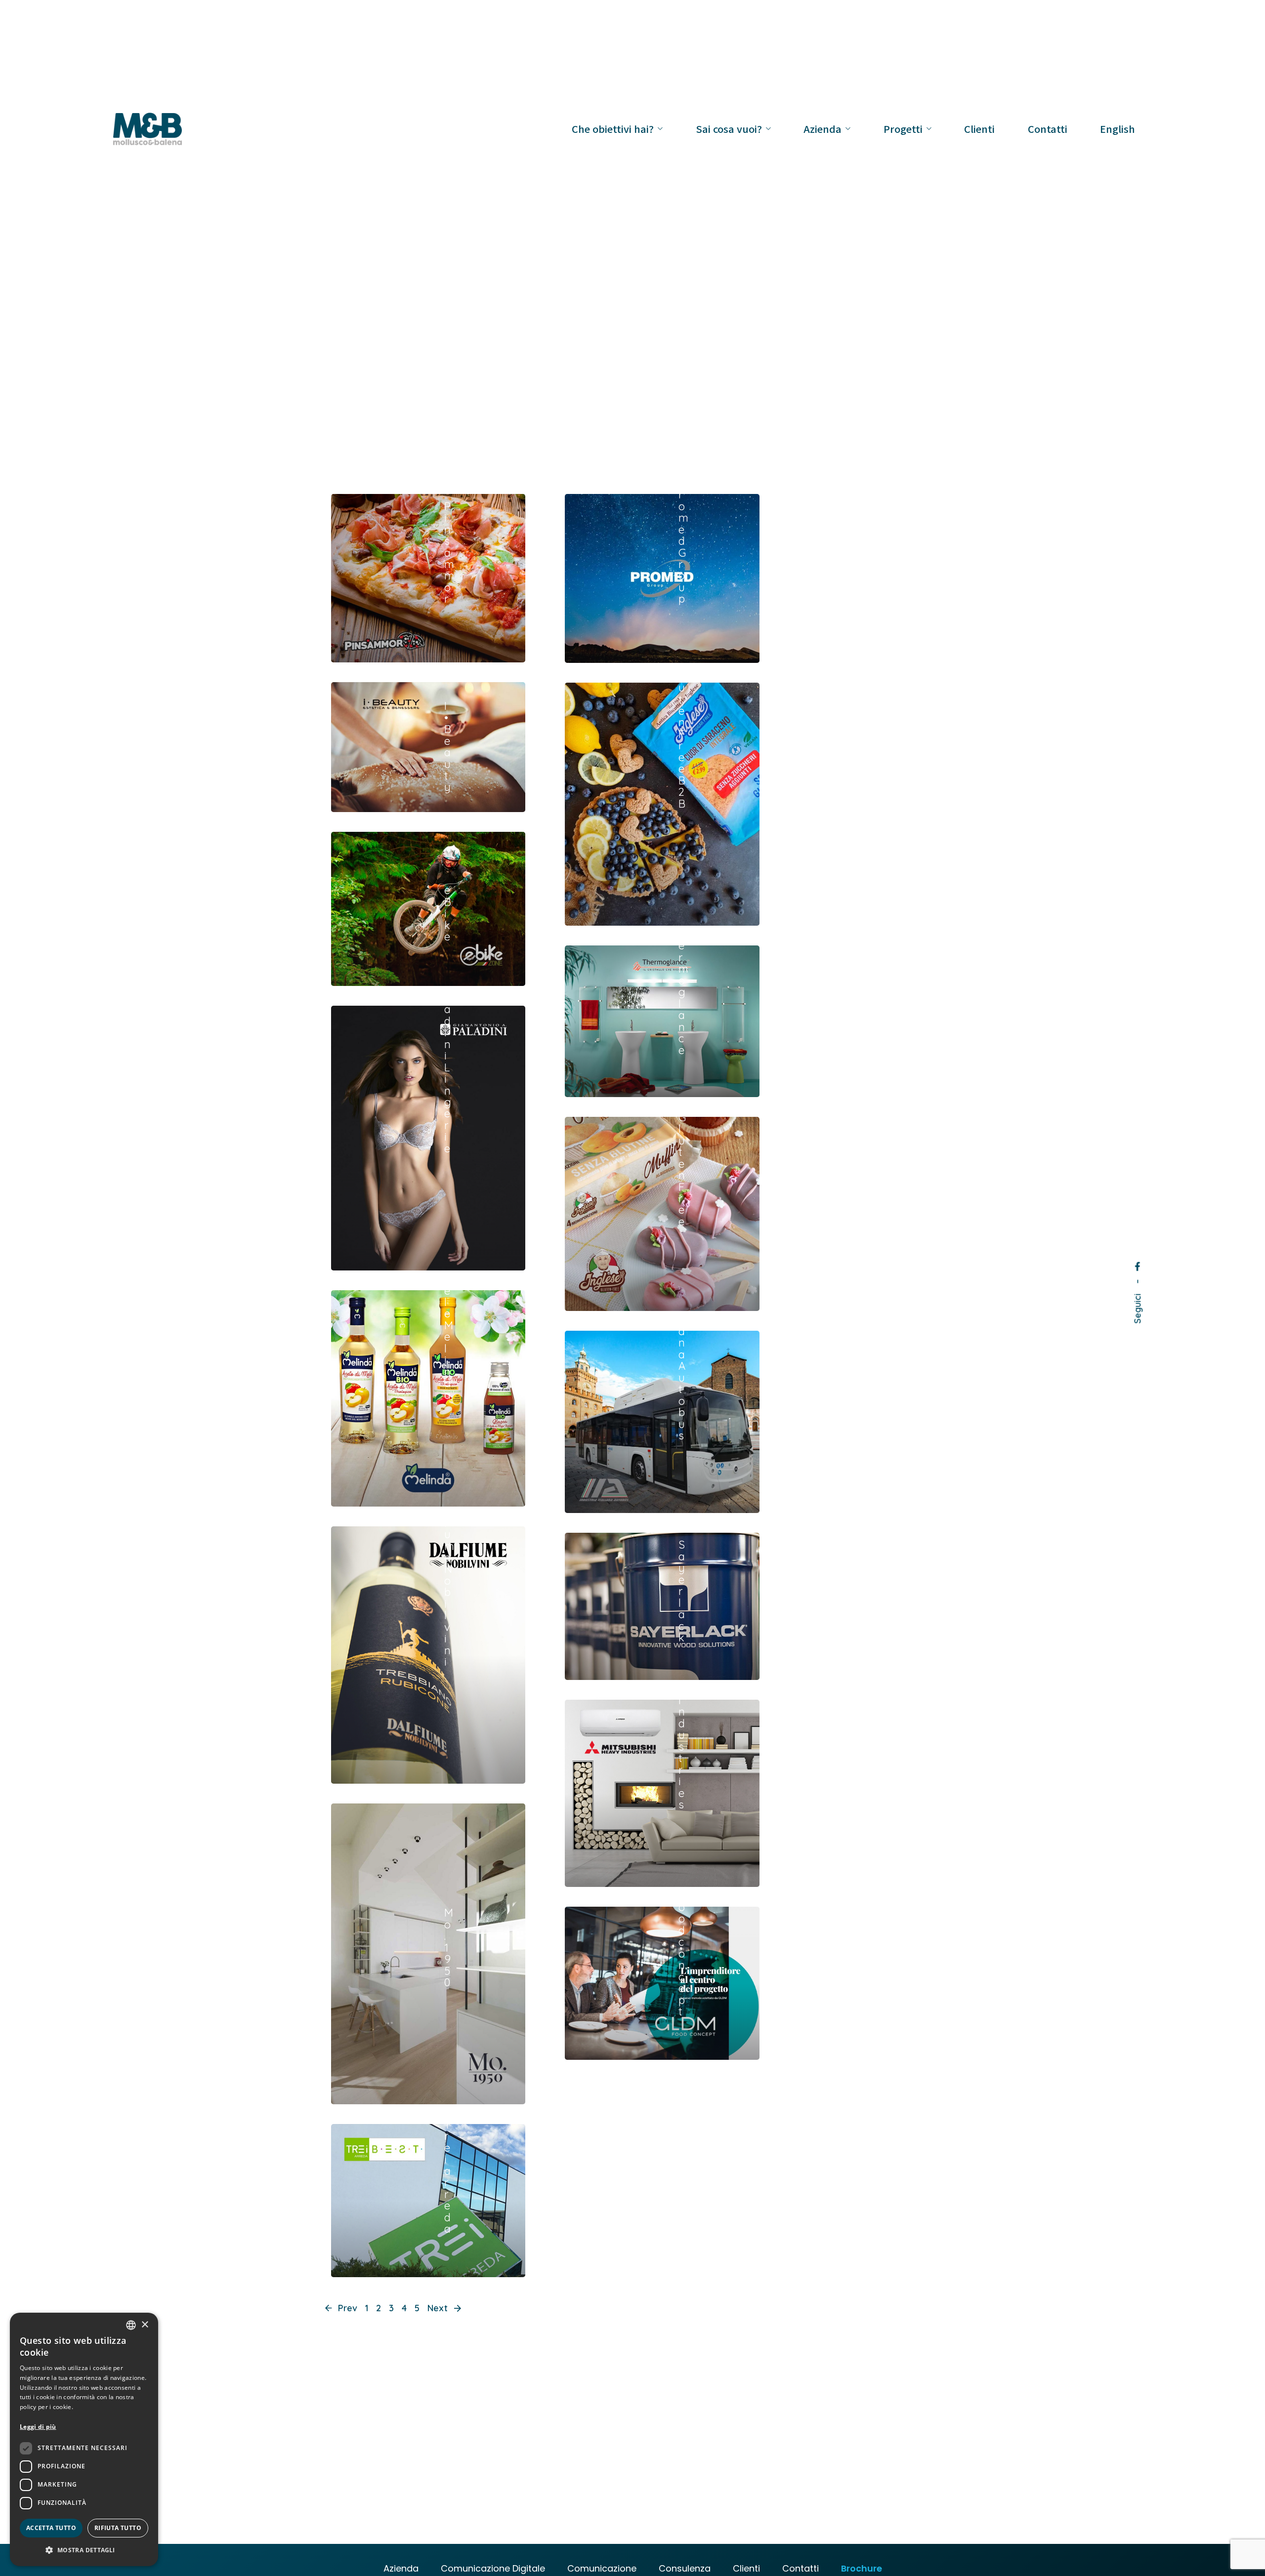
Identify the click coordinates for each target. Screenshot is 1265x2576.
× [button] (145, 2325)
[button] (84, 2550)
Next (439, 2308)
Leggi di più (38, 2427)
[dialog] (84, 2439)
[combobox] (131, 2325)
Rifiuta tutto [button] (118, 2528)
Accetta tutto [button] (51, 2528)
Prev (346, 2308)
